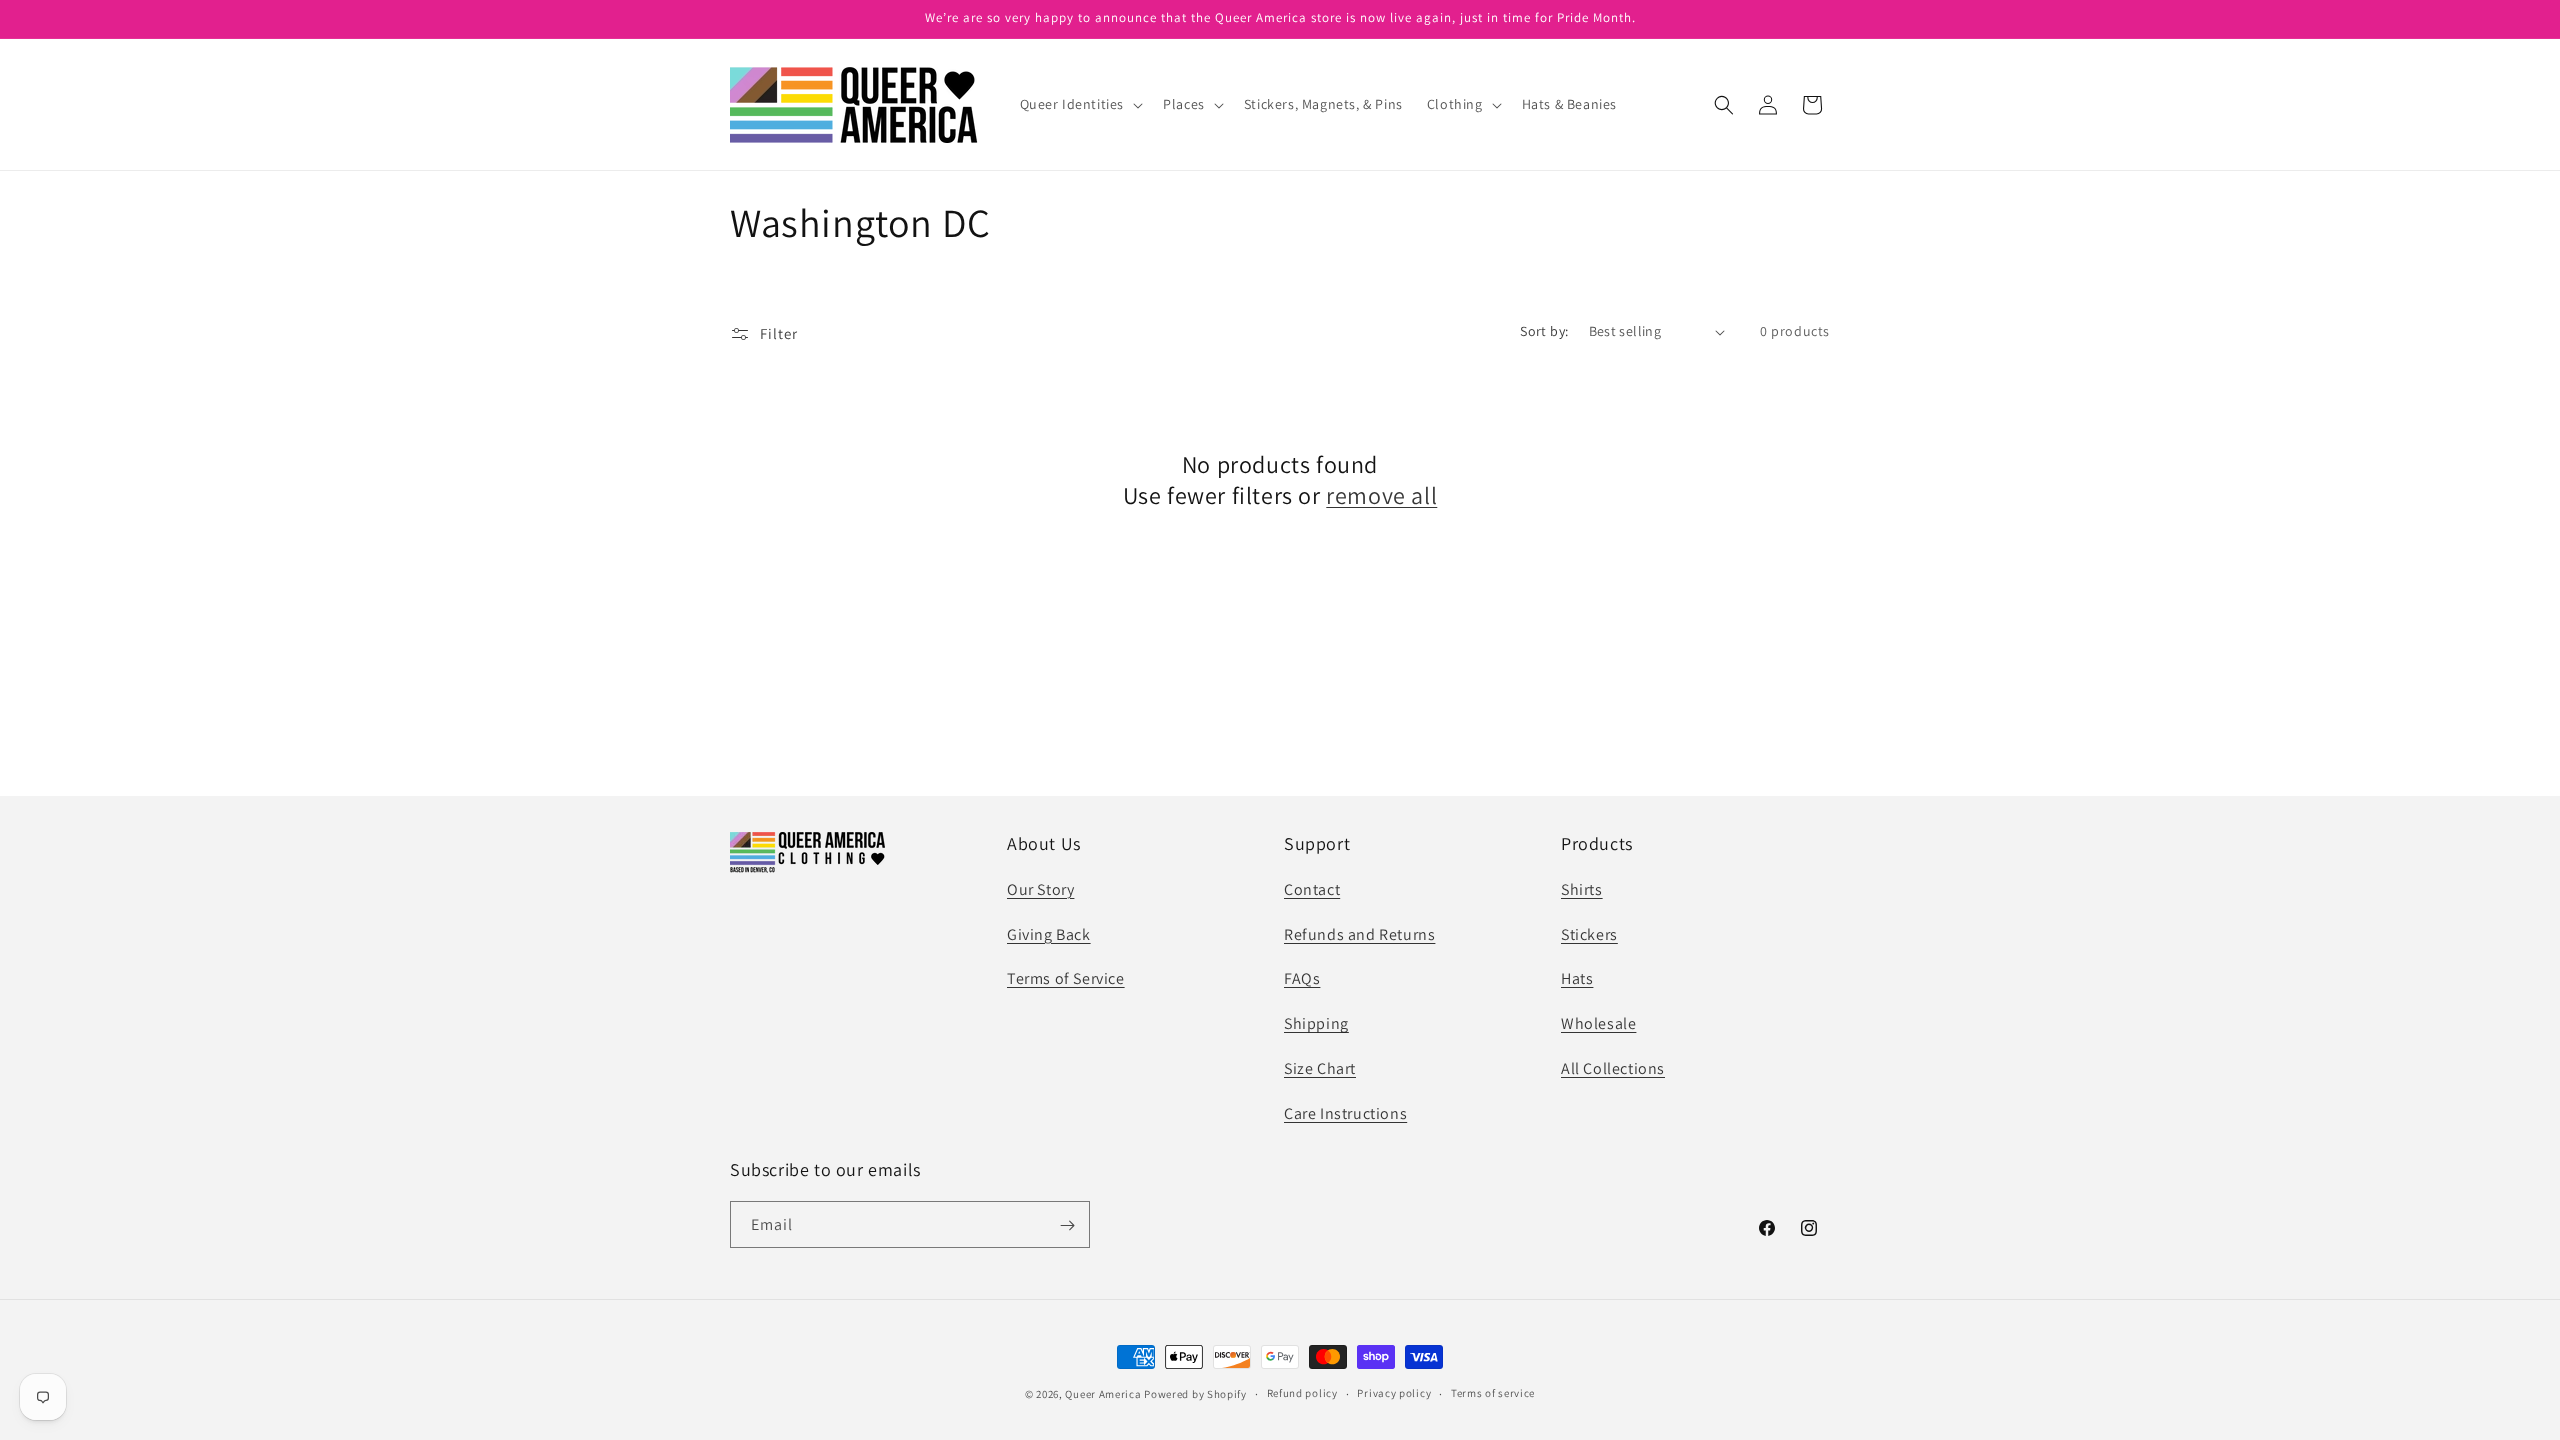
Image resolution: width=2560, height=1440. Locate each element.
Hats (1577, 978)
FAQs (1302, 978)
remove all (1381, 495)
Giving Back (1049, 933)
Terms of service (1493, 1393)
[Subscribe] (1067, 1225)
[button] (1080, 104)
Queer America (1103, 1394)
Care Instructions (1345, 1112)
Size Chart (1320, 1068)
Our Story (1040, 888)
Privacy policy (1394, 1393)
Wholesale (1598, 1023)
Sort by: (1544, 331)
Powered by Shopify (1195, 1394)
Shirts (1582, 888)
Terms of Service (1066, 978)
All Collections (1613, 1068)
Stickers (1589, 933)
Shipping (1316, 1023)
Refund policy (1302, 1393)
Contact (1312, 888)
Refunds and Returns (1359, 933)
